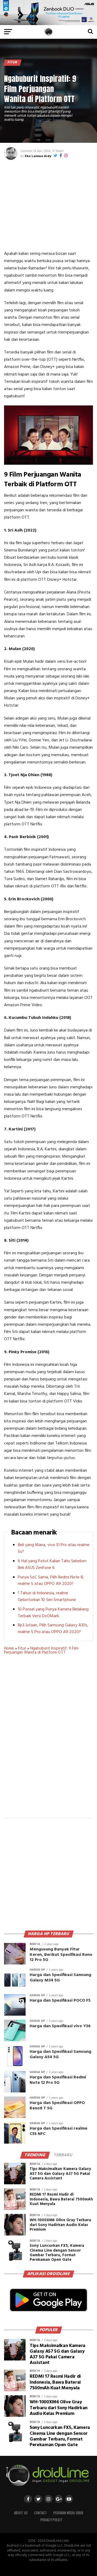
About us (21, 2513)
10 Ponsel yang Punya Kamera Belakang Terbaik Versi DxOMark (53, 1613)
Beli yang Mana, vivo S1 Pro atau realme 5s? (54, 1548)
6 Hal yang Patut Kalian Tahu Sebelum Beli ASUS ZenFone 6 (52, 1565)
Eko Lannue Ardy (38, 156)
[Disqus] (48, 1740)
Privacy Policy (51, 2520)
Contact (41, 2513)
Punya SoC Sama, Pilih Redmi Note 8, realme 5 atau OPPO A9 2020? (51, 1581)
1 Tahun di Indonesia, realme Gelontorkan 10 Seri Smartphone (47, 1597)
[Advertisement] (49, 204)
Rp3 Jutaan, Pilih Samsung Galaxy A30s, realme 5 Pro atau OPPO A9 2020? (53, 1629)
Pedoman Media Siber (68, 2513)
